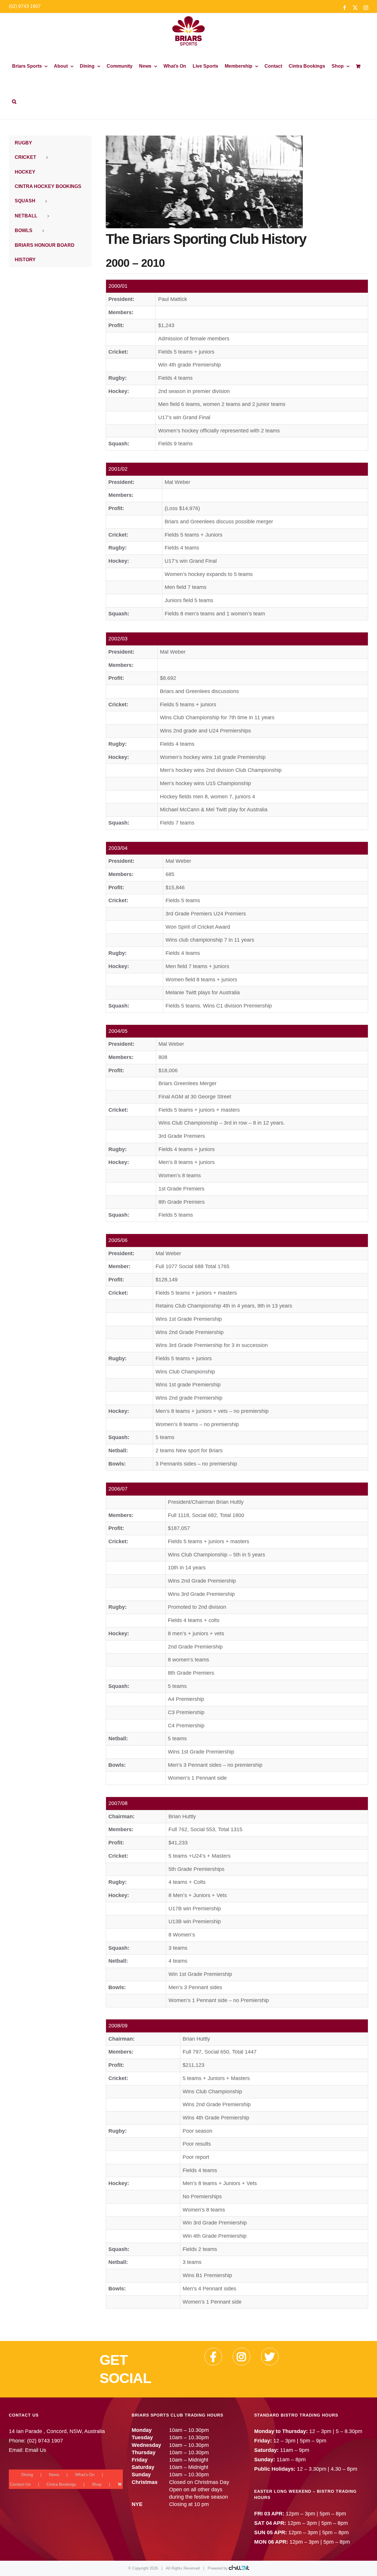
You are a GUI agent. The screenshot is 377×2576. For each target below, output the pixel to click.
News (54, 2475)
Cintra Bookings (61, 2484)
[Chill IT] (239, 2568)
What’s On (85, 2475)
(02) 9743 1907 (25, 6)
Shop (97, 2484)
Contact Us (20, 2484)
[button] (14, 101)
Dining (27, 2475)
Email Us (36, 2450)
